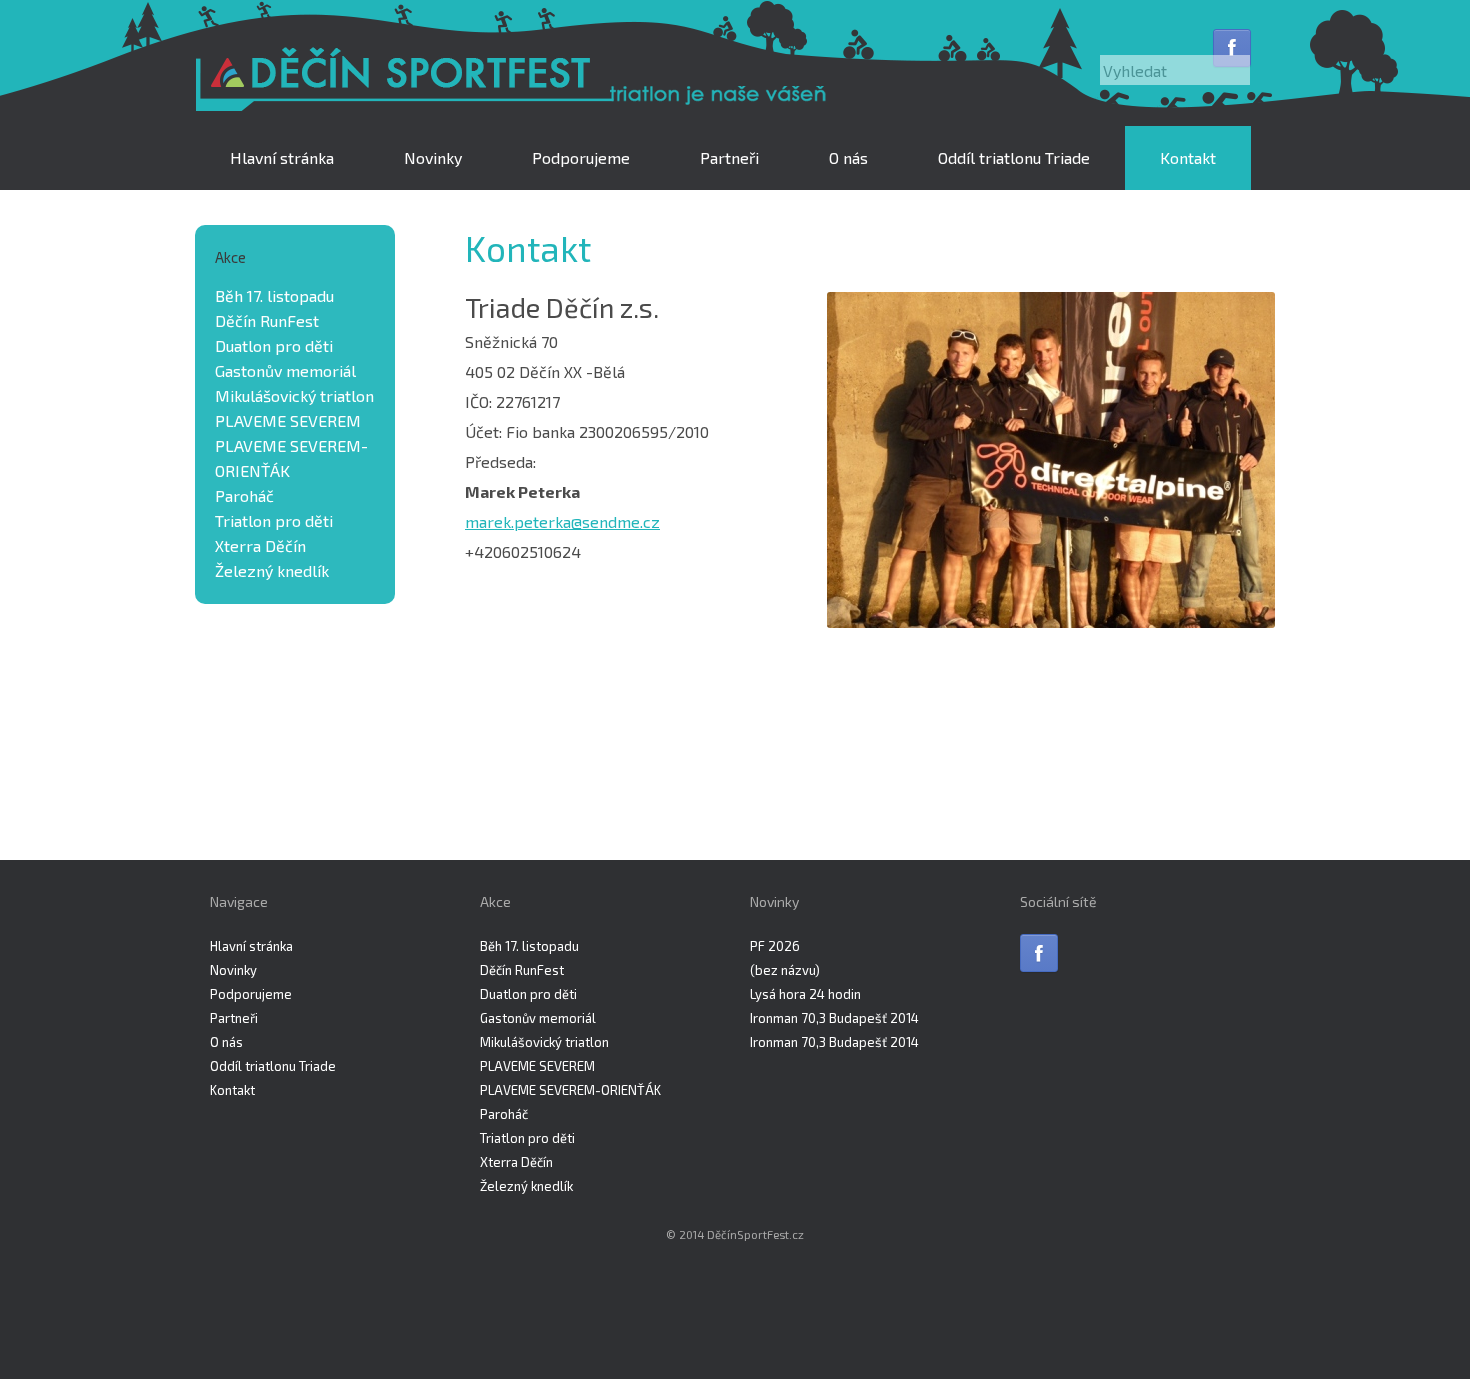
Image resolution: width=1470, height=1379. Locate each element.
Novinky (433, 157)
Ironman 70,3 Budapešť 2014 (834, 1018)
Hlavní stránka (282, 157)
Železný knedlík (272, 570)
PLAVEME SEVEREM (288, 420)
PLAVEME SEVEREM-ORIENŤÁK (570, 1090)
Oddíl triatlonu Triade (1014, 157)
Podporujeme (581, 157)
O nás (848, 157)
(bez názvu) (785, 970)
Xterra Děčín (260, 545)
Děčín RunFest (267, 320)
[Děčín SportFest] (515, 81)
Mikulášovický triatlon (294, 395)
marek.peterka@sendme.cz (562, 521)
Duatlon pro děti (274, 345)
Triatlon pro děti (274, 520)
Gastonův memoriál (285, 370)
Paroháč (244, 495)
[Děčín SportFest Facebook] (1232, 48)
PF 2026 (775, 946)
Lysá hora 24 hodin (805, 994)
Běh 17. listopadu (274, 295)
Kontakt (1188, 157)
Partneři (729, 157)
